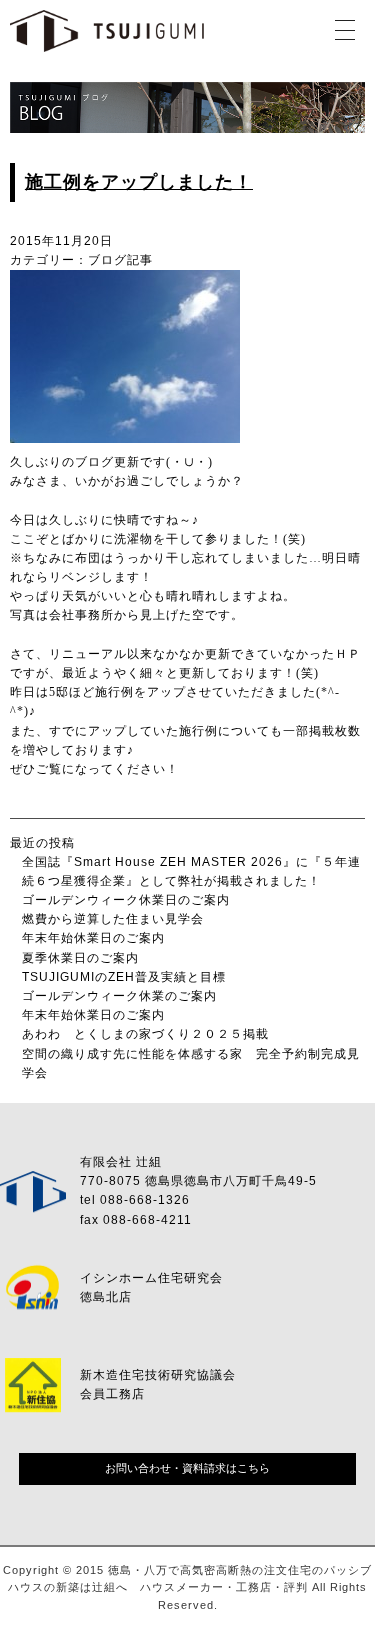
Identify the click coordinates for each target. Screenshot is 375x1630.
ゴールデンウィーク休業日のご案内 (126, 900)
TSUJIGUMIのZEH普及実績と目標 (124, 977)
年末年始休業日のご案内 (93, 938)
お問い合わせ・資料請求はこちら (187, 1468)
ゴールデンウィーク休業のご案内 (119, 996)
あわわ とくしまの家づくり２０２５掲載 (145, 1034)
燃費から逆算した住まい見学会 (113, 919)
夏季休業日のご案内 (80, 958)
